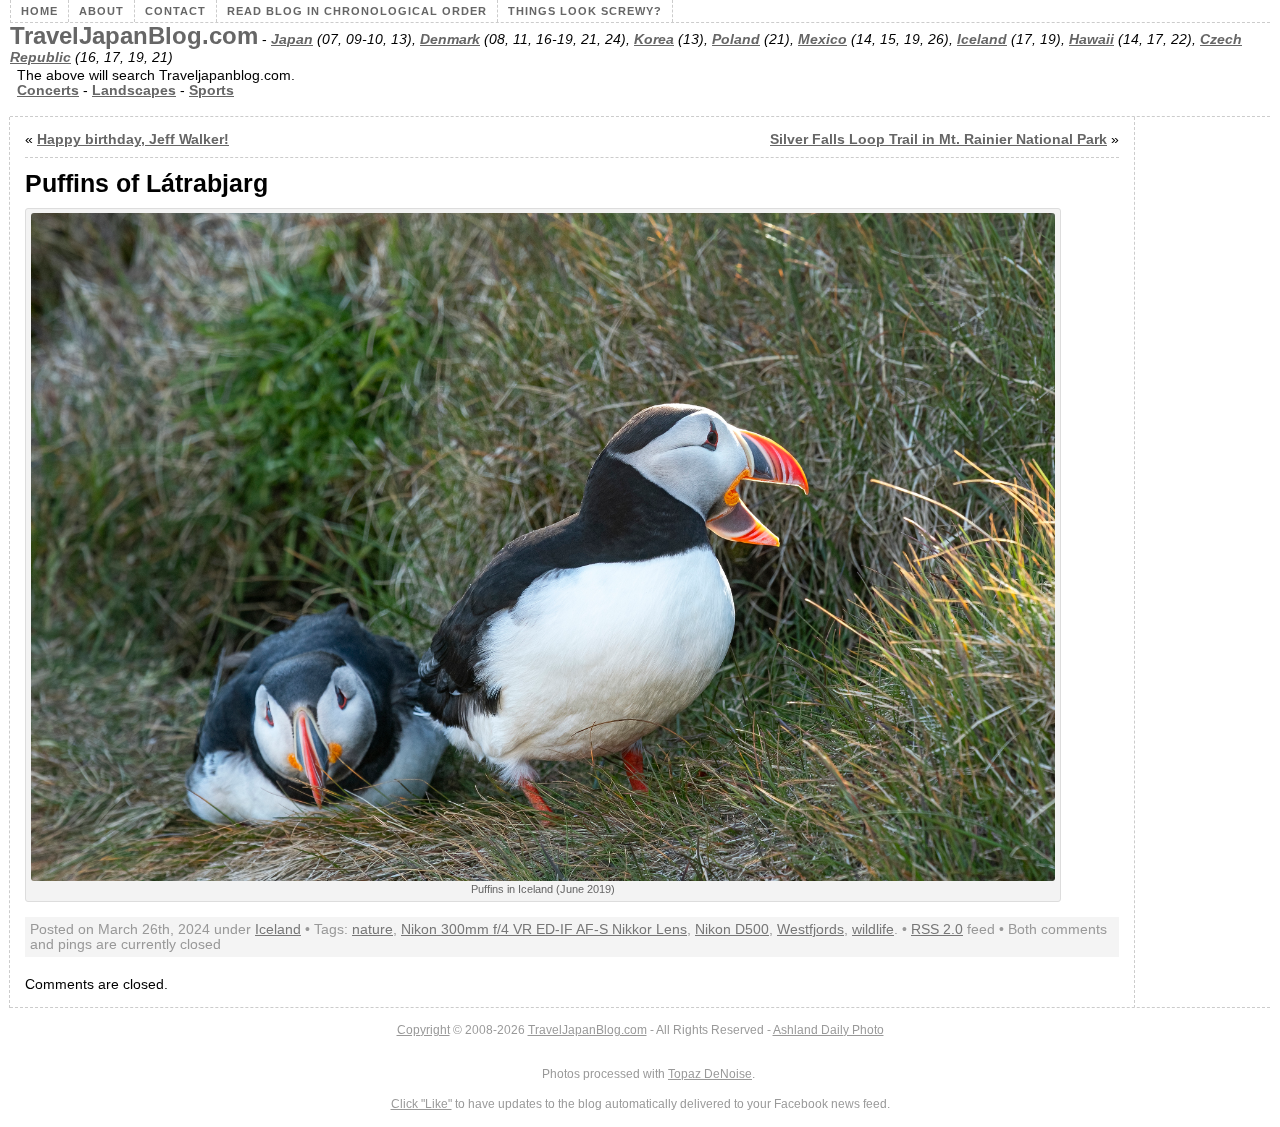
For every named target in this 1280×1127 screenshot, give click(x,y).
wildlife (873, 929)
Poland (736, 39)
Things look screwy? (585, 11)
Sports (211, 90)
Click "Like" (421, 1104)
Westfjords (810, 929)
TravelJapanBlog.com (134, 36)
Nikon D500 (732, 929)
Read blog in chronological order (357, 11)
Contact (175, 11)
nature (372, 929)
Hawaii (1091, 39)
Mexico (822, 39)
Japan (292, 39)
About (101, 11)
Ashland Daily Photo (828, 1030)
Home (39, 11)
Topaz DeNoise (710, 1074)
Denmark (450, 39)
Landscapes (134, 90)
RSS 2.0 (937, 929)
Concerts (48, 90)
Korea (654, 39)
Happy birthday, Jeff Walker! (133, 139)
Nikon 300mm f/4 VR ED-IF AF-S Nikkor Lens (544, 929)
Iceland (982, 39)
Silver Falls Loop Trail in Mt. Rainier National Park (938, 139)
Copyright (423, 1030)
